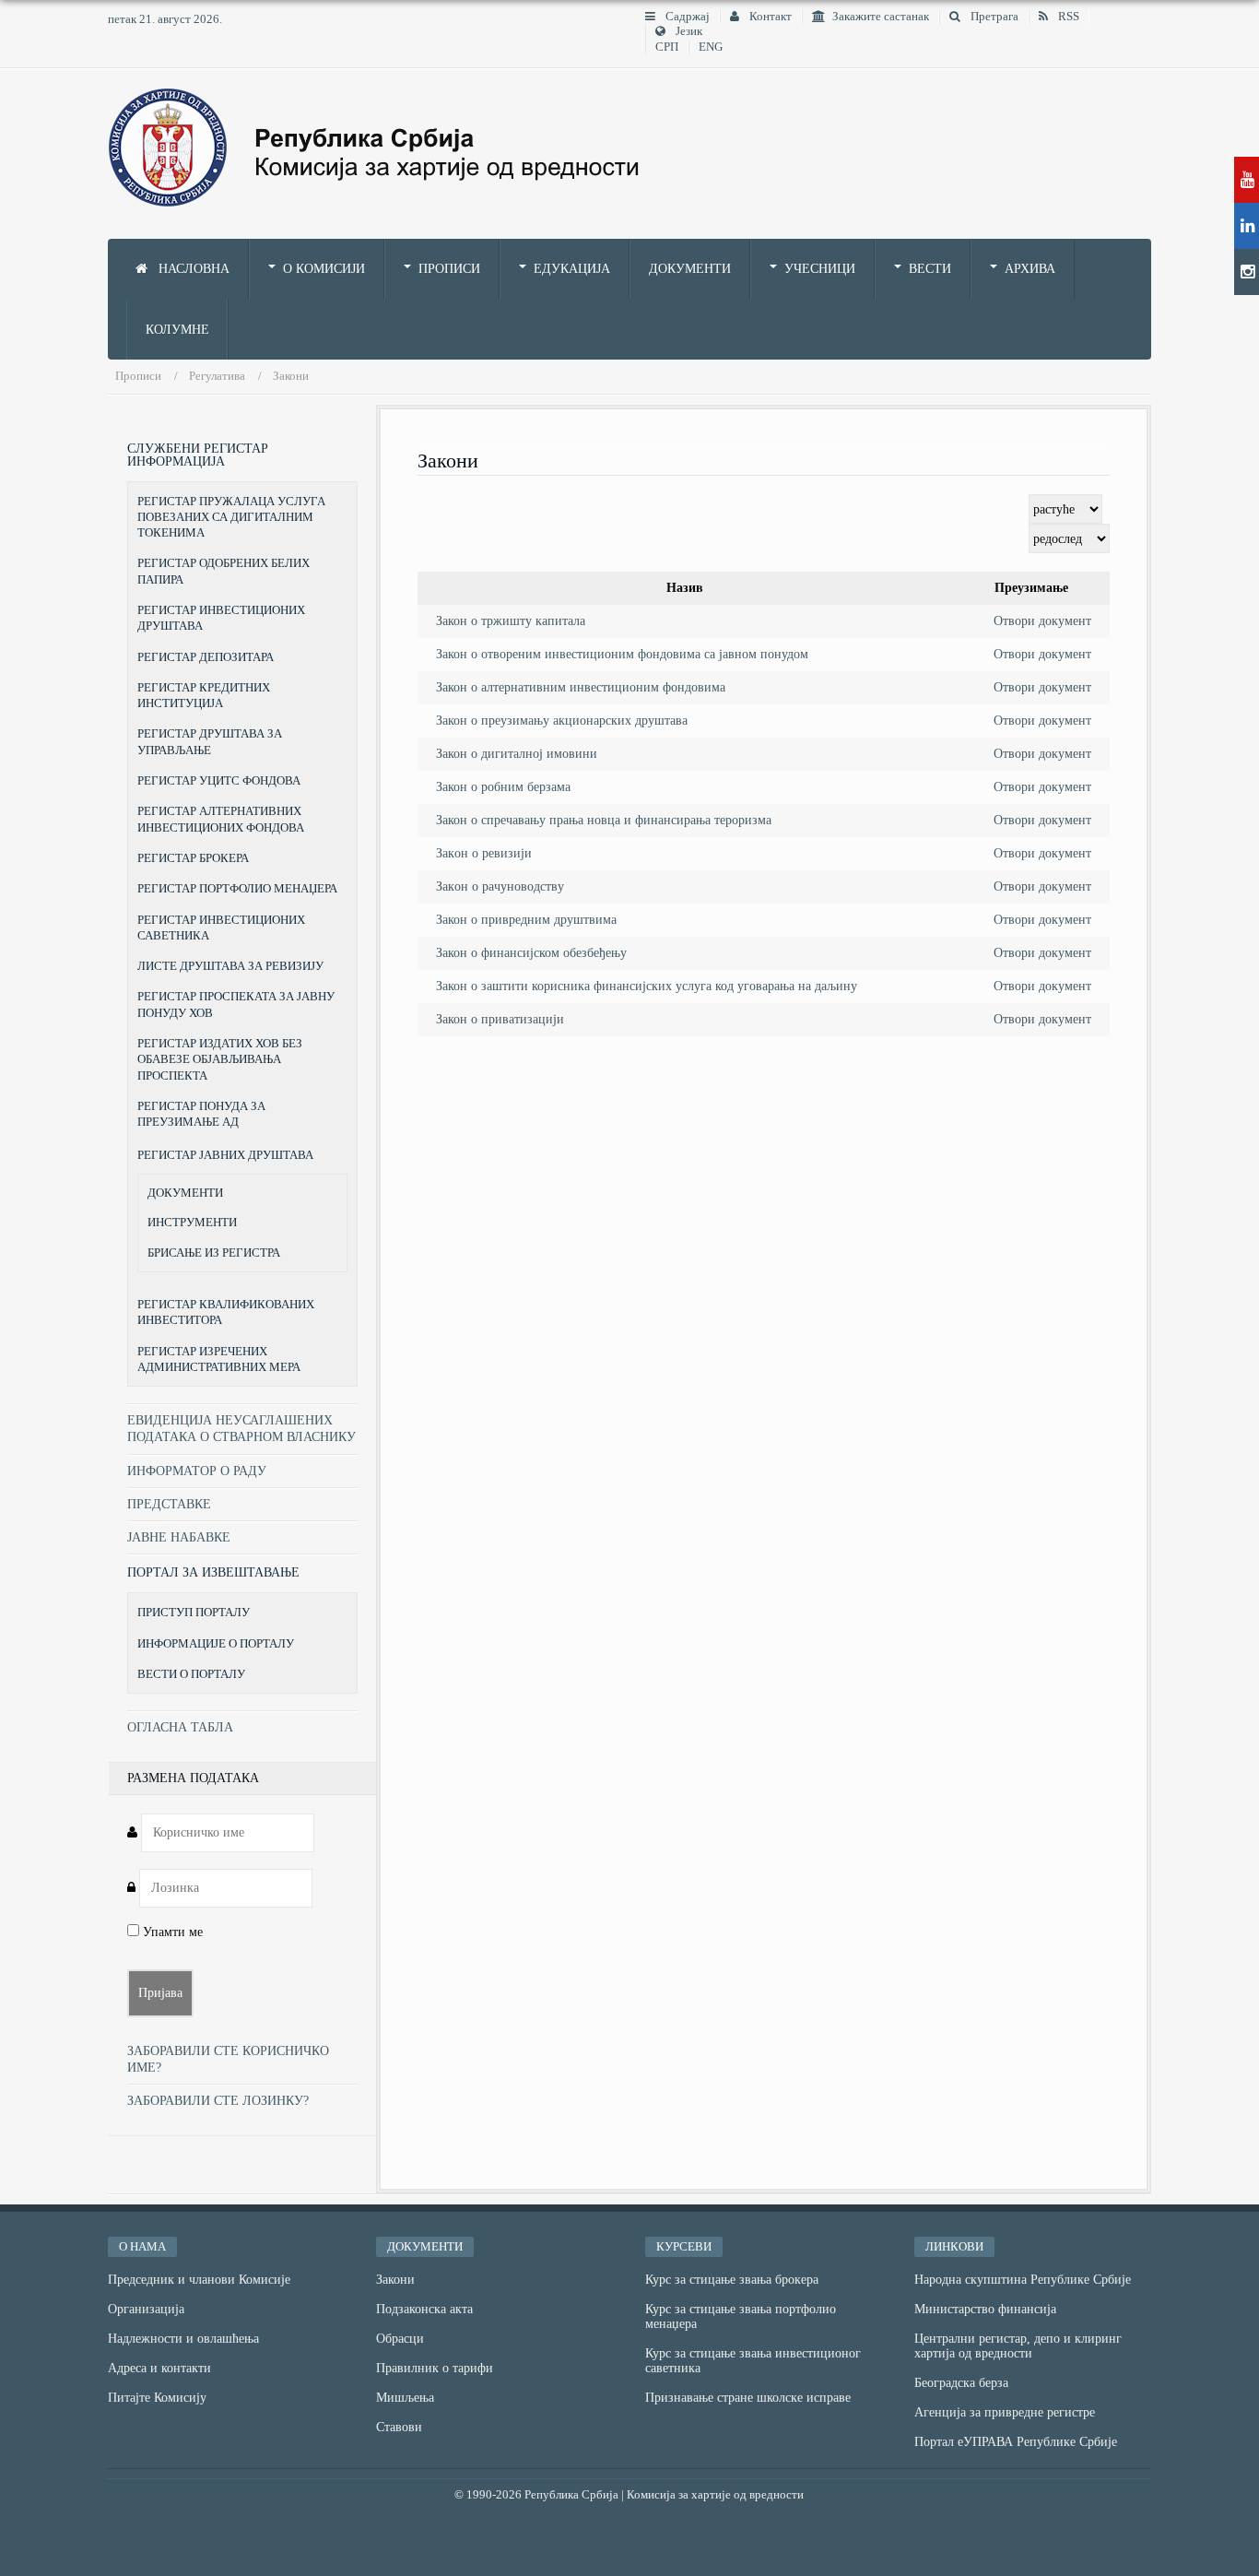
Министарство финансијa (985, 2309)
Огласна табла (180, 1727)
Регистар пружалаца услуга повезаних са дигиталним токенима (231, 517)
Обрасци (400, 2339)
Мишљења (405, 2398)
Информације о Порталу (216, 1643)
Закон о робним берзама (503, 787)
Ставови (399, 2427)
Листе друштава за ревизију (230, 966)
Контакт (769, 17)
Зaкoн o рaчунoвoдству (500, 886)
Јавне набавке (179, 1537)
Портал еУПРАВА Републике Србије (1016, 2442)
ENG (711, 47)
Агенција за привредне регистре (1005, 2412)
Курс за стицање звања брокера (732, 2280)
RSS (1067, 17)
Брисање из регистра (214, 1253)
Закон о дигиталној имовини (517, 754)
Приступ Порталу (194, 1612)
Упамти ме (171, 1932)
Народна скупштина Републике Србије (1023, 2280)
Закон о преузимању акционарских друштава (562, 721)
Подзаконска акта (424, 2309)
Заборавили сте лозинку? (218, 2101)
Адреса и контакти (159, 2368)
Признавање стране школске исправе (748, 2398)
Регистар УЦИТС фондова (219, 780)
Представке (169, 1504)
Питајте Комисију (157, 2398)
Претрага (993, 17)
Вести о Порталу (191, 1674)
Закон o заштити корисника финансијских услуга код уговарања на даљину (647, 986)
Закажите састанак (881, 17)
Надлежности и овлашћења (183, 2339)
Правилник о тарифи (435, 2368)
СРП (667, 47)
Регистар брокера (193, 858)
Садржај (686, 17)
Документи (690, 269)
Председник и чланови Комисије (199, 2280)
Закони (395, 2280)
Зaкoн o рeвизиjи (484, 853)
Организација (146, 2309)
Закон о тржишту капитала (511, 621)
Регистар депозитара (206, 657)
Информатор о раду (197, 1471)
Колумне (177, 330)
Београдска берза (961, 2383)
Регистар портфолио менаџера (237, 888)
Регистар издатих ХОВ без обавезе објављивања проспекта (220, 1059)
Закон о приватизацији (500, 1019)
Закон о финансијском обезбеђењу (531, 953)
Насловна (192, 269)
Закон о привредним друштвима (526, 920)
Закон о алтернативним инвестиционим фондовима (581, 687)
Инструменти (192, 1223)
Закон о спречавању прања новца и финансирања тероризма (604, 820)
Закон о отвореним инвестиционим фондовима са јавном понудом (622, 654)
